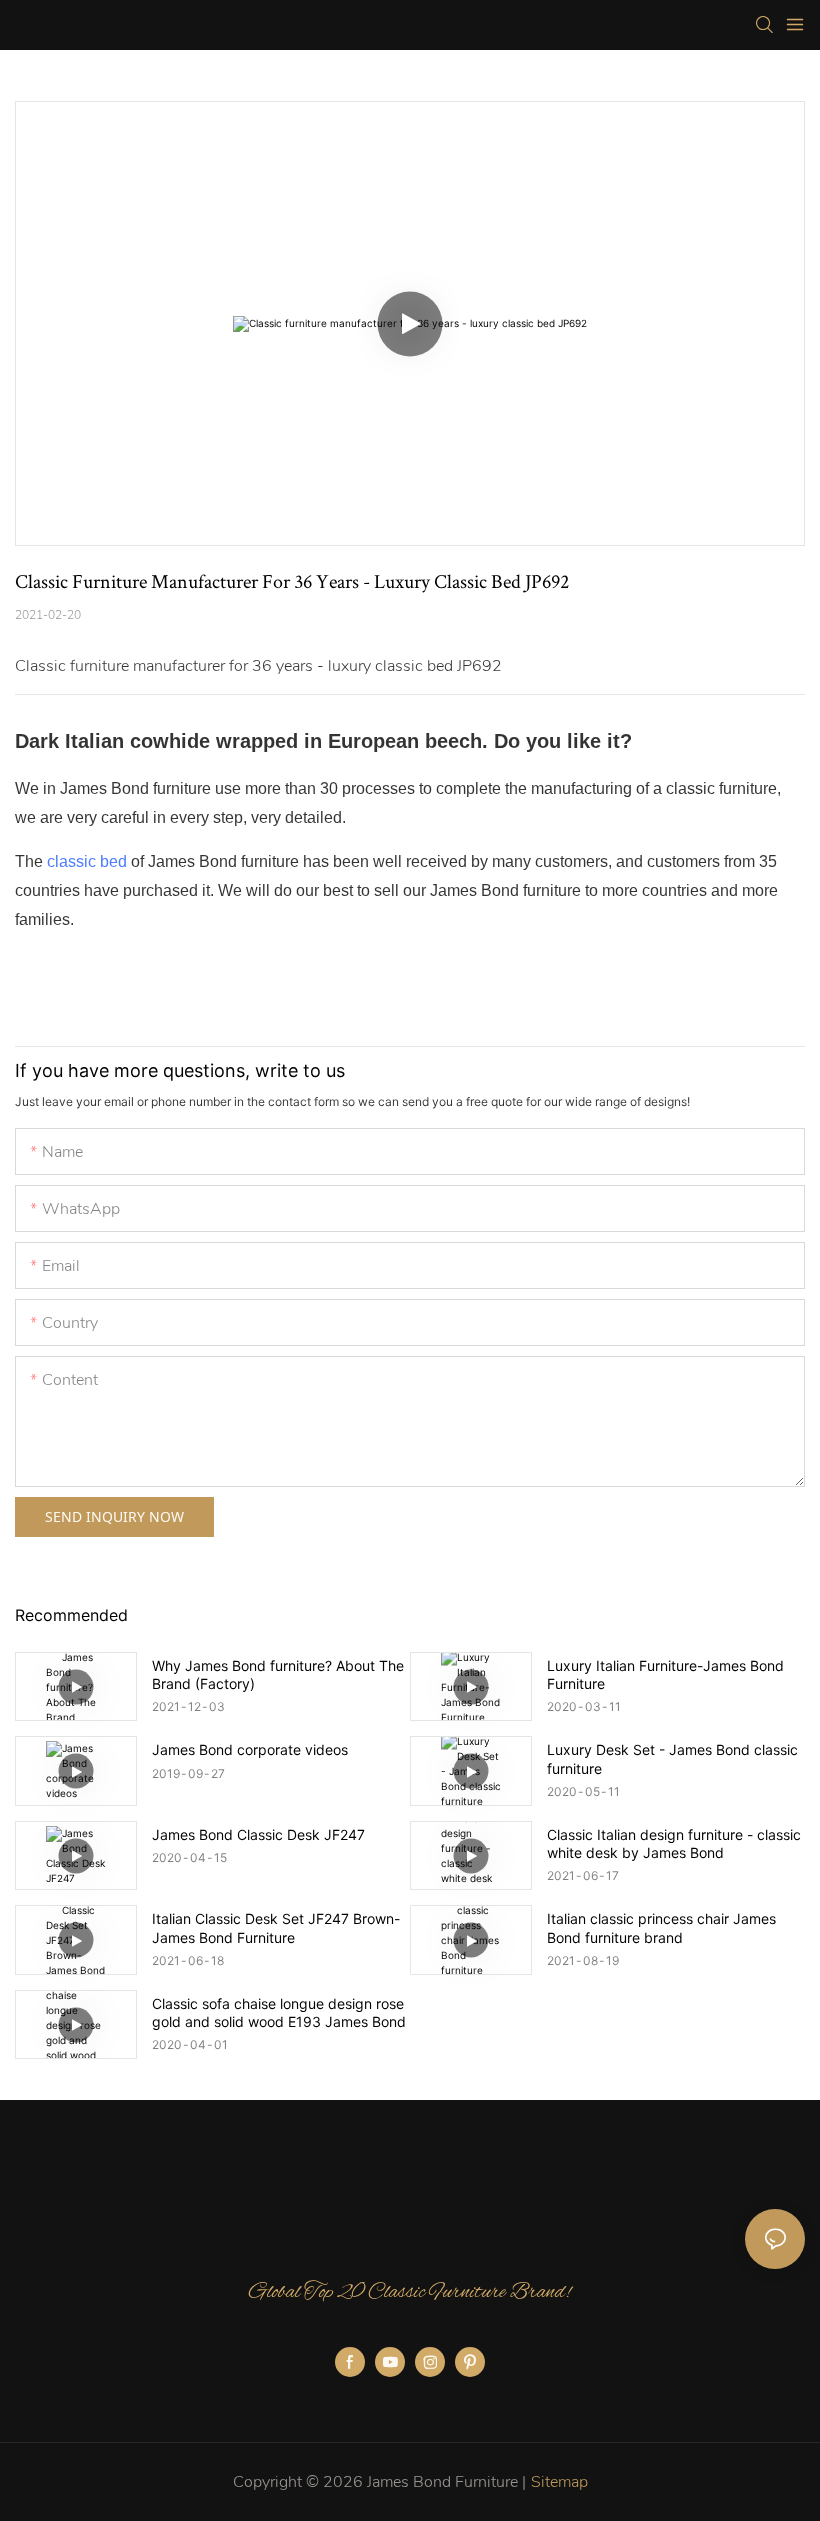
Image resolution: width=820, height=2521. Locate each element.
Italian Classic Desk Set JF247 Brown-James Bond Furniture (276, 1927)
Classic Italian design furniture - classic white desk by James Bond (674, 1843)
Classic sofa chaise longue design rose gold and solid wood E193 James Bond (279, 2012)
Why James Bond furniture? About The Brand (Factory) (278, 1674)
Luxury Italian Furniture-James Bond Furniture (665, 1674)
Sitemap (559, 2482)
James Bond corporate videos (250, 1749)
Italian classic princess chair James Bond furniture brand (661, 1927)
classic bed (87, 861)
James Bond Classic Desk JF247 (258, 1834)
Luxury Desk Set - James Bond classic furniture (672, 1758)
